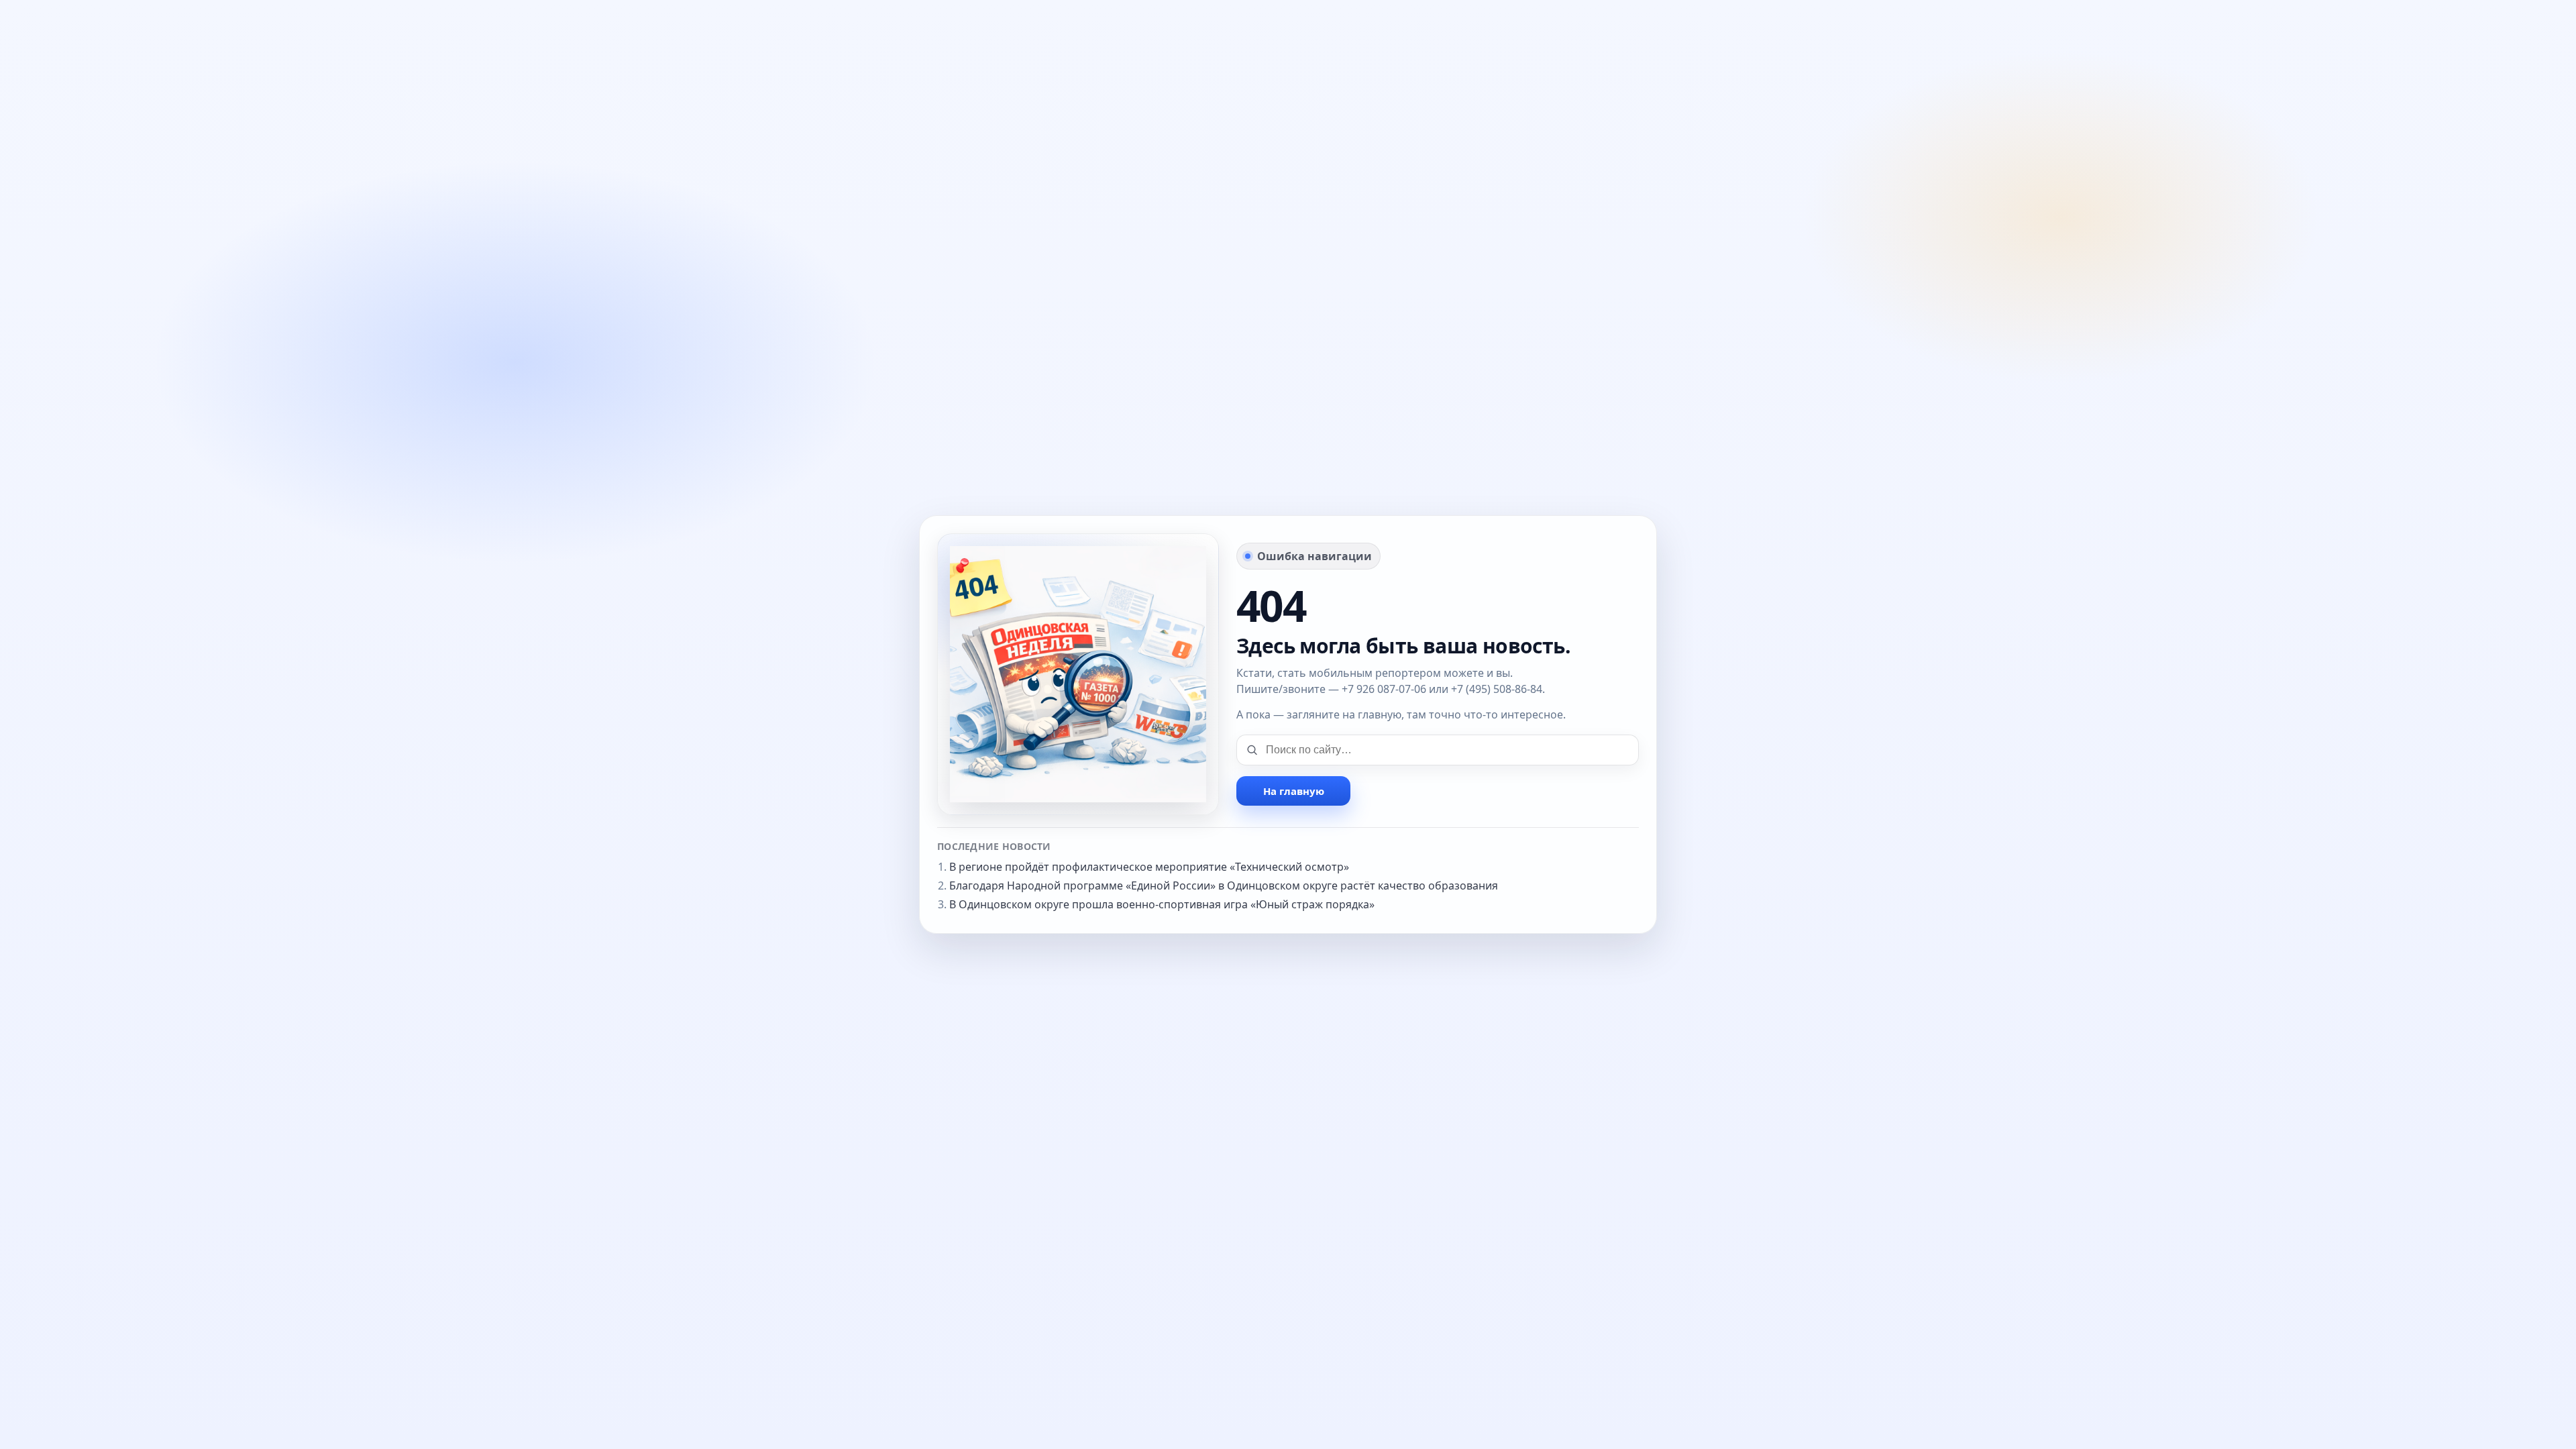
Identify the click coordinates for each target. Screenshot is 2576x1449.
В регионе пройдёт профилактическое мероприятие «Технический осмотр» (1149, 867)
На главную (1294, 791)
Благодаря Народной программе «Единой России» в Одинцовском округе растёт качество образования (1224, 885)
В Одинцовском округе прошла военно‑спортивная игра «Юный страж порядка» (1162, 904)
